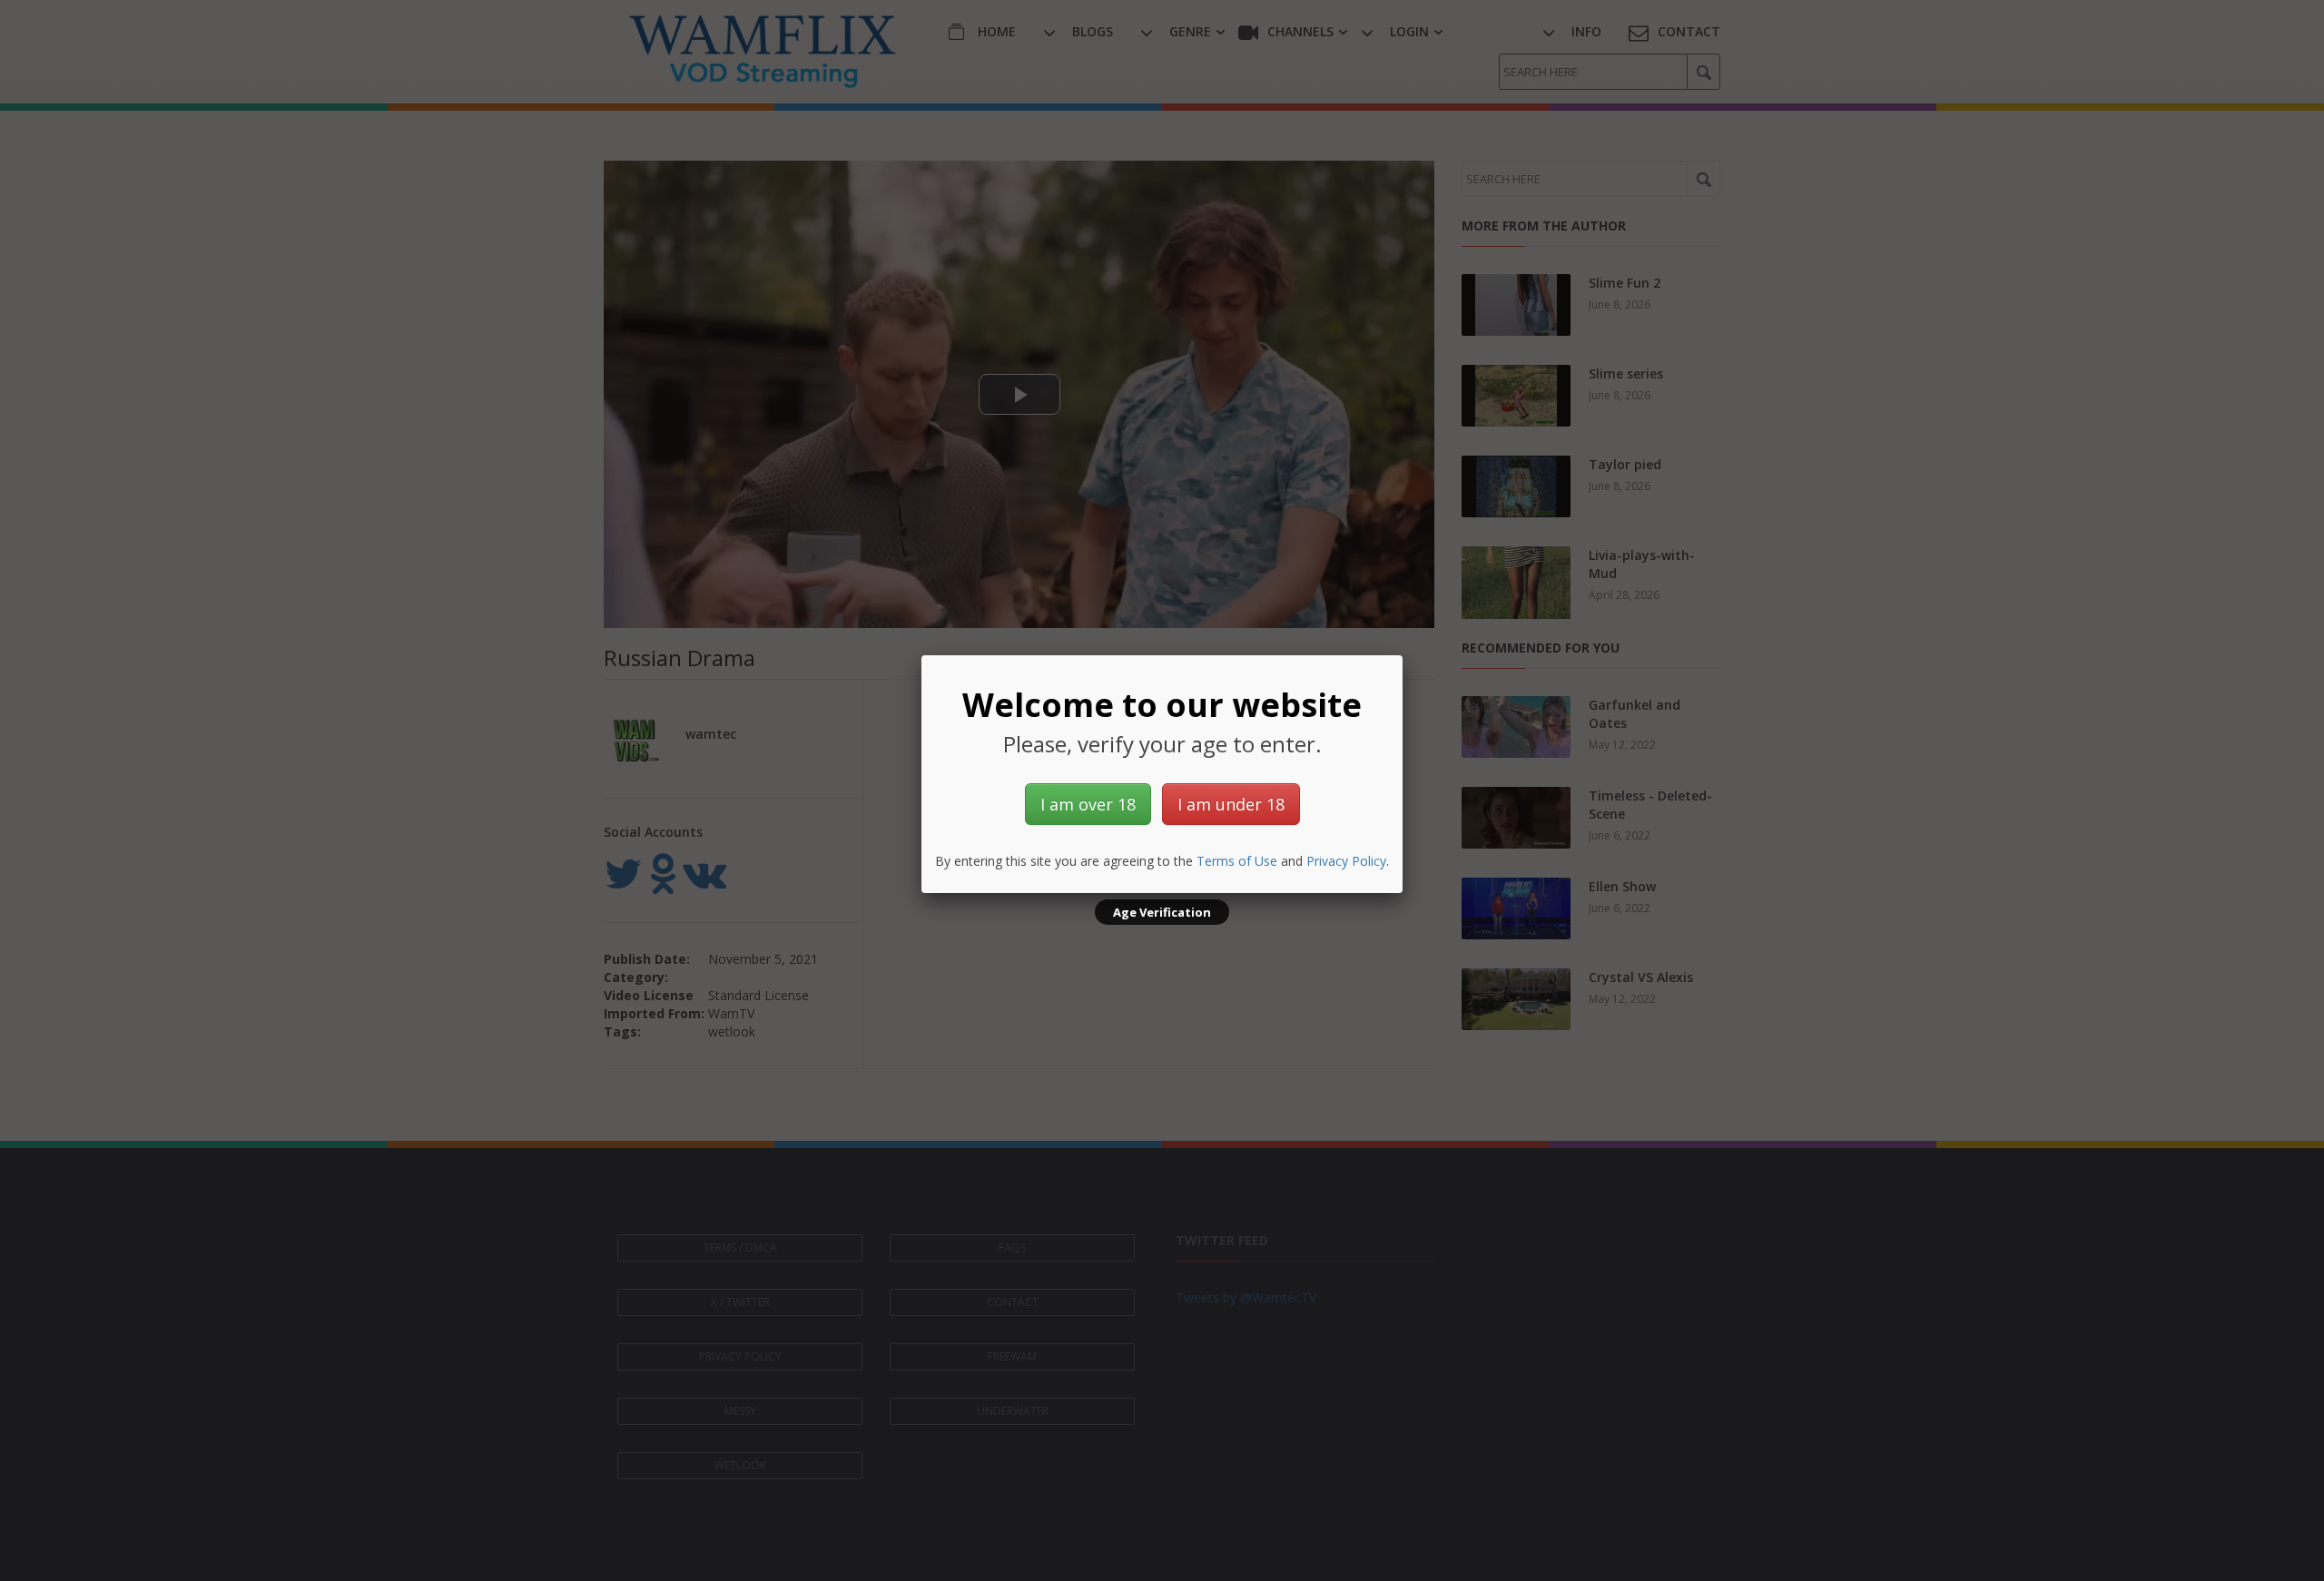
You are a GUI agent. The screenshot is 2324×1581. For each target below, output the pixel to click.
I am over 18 (1088, 804)
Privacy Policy (1346, 861)
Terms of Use (1237, 861)
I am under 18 (1231, 804)
